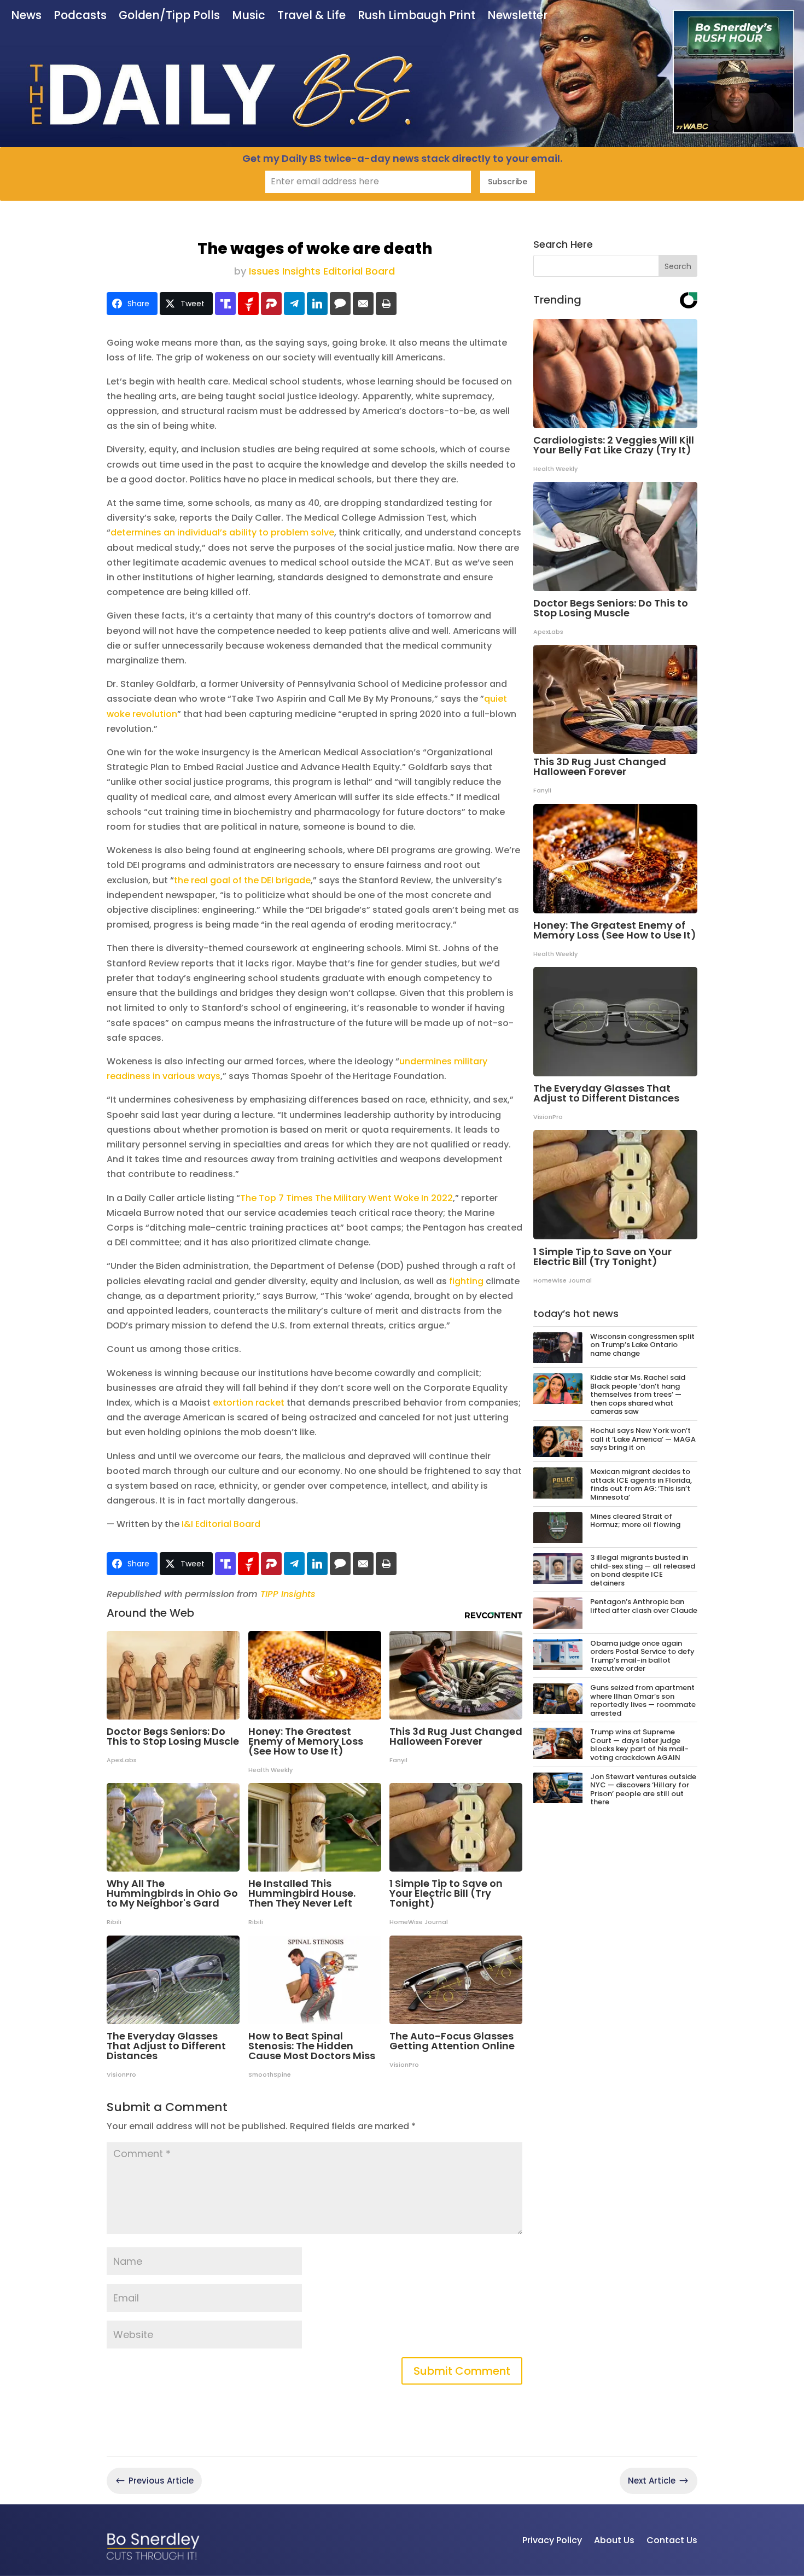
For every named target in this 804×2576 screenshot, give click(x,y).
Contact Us (672, 2540)
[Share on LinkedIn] (317, 304)
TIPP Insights (288, 1594)
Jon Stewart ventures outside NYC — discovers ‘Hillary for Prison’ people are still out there (643, 1790)
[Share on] (340, 304)
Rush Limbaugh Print (416, 16)
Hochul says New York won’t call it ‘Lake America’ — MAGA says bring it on (643, 1439)
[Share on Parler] (271, 304)
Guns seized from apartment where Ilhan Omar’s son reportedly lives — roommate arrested (643, 1700)
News (26, 16)
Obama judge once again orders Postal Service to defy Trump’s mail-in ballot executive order (642, 1656)
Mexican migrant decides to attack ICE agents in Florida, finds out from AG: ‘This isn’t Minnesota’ (641, 1484)
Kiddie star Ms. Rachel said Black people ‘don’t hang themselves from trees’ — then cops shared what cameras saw (638, 1394)
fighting (466, 1281)
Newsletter (517, 16)
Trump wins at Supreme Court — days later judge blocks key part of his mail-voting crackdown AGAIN (639, 1745)
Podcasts (80, 16)
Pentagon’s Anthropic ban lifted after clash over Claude (644, 1606)
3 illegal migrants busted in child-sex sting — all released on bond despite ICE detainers (643, 1570)
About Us (614, 2540)
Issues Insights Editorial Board (322, 271)
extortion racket (249, 1403)
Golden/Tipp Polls (169, 16)
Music (249, 16)
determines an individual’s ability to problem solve (222, 532)
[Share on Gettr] (248, 304)
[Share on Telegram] (294, 304)
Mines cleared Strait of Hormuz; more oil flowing (635, 1521)
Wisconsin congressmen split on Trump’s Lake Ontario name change (642, 1345)
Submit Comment (462, 2371)
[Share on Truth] (225, 304)
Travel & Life (311, 16)
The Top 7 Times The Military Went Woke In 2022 (346, 1198)
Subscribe (508, 182)
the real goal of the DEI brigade (242, 880)
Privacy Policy (552, 2540)
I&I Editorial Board (220, 1524)
